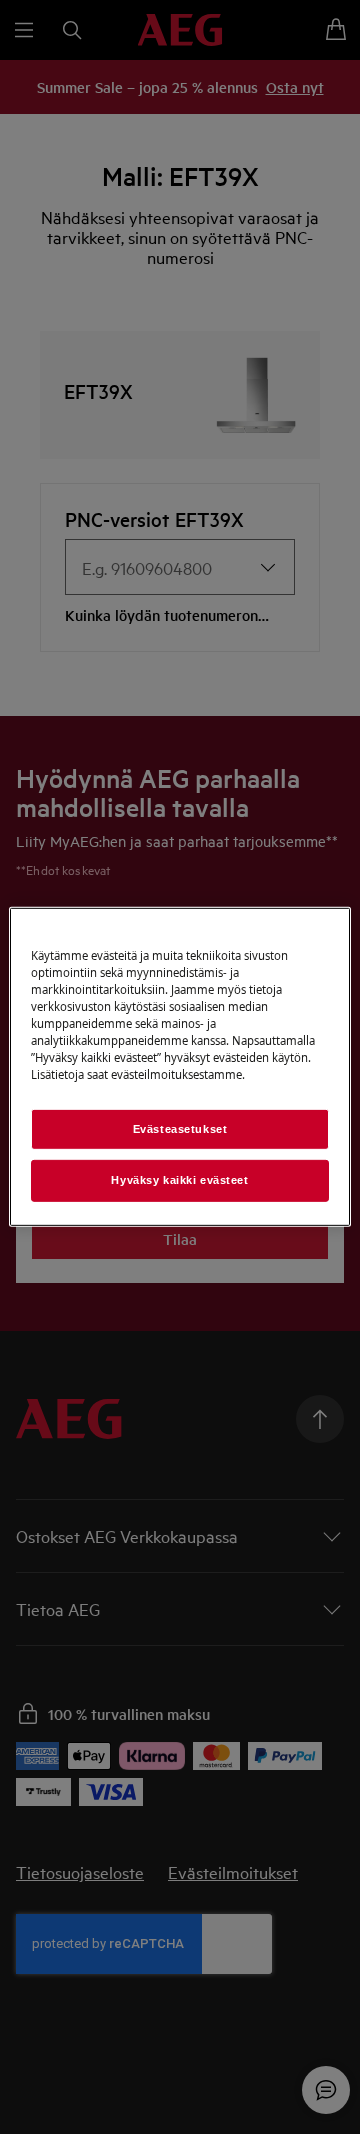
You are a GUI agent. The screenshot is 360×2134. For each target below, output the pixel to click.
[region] (180, 1067)
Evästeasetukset (180, 1128)
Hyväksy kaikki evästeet (179, 1180)
